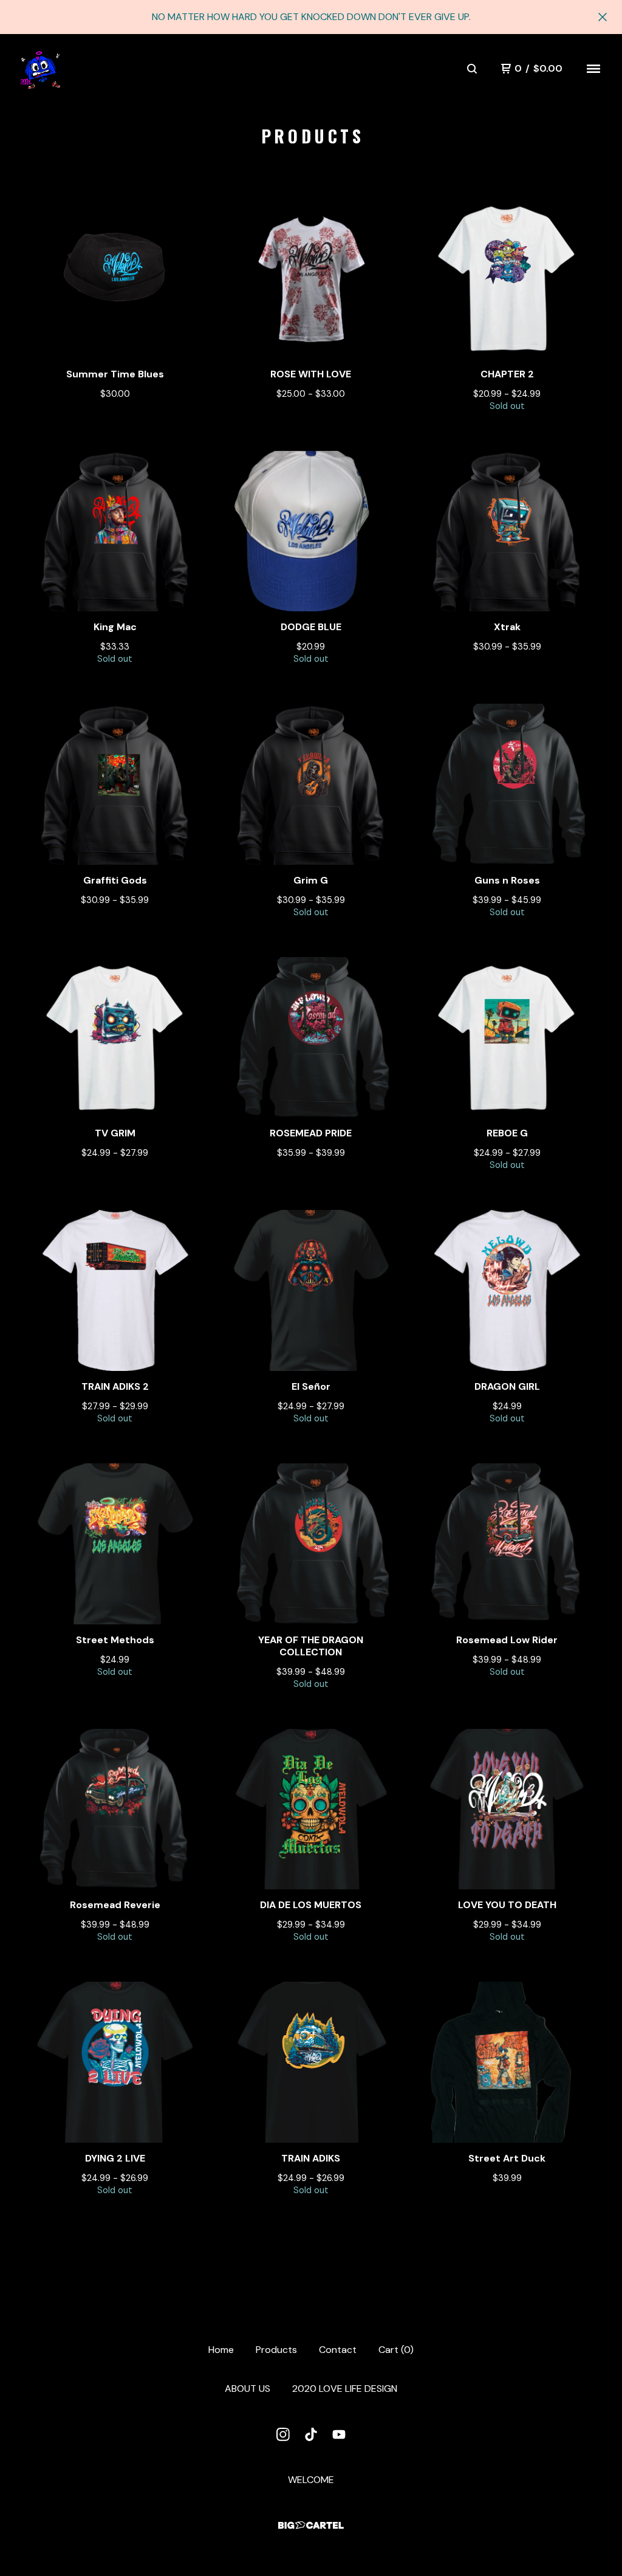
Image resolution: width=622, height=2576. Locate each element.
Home (221, 2350)
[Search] (472, 69)
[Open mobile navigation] (593, 69)
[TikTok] (311, 2434)
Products (276, 2350)
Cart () (396, 2350)
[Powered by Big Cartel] (311, 2525)
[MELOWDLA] (40, 69)
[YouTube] (339, 2434)
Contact (338, 2350)
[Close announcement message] (603, 17)
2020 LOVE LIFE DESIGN (345, 2389)
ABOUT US (248, 2389)
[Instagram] (283, 2434)
